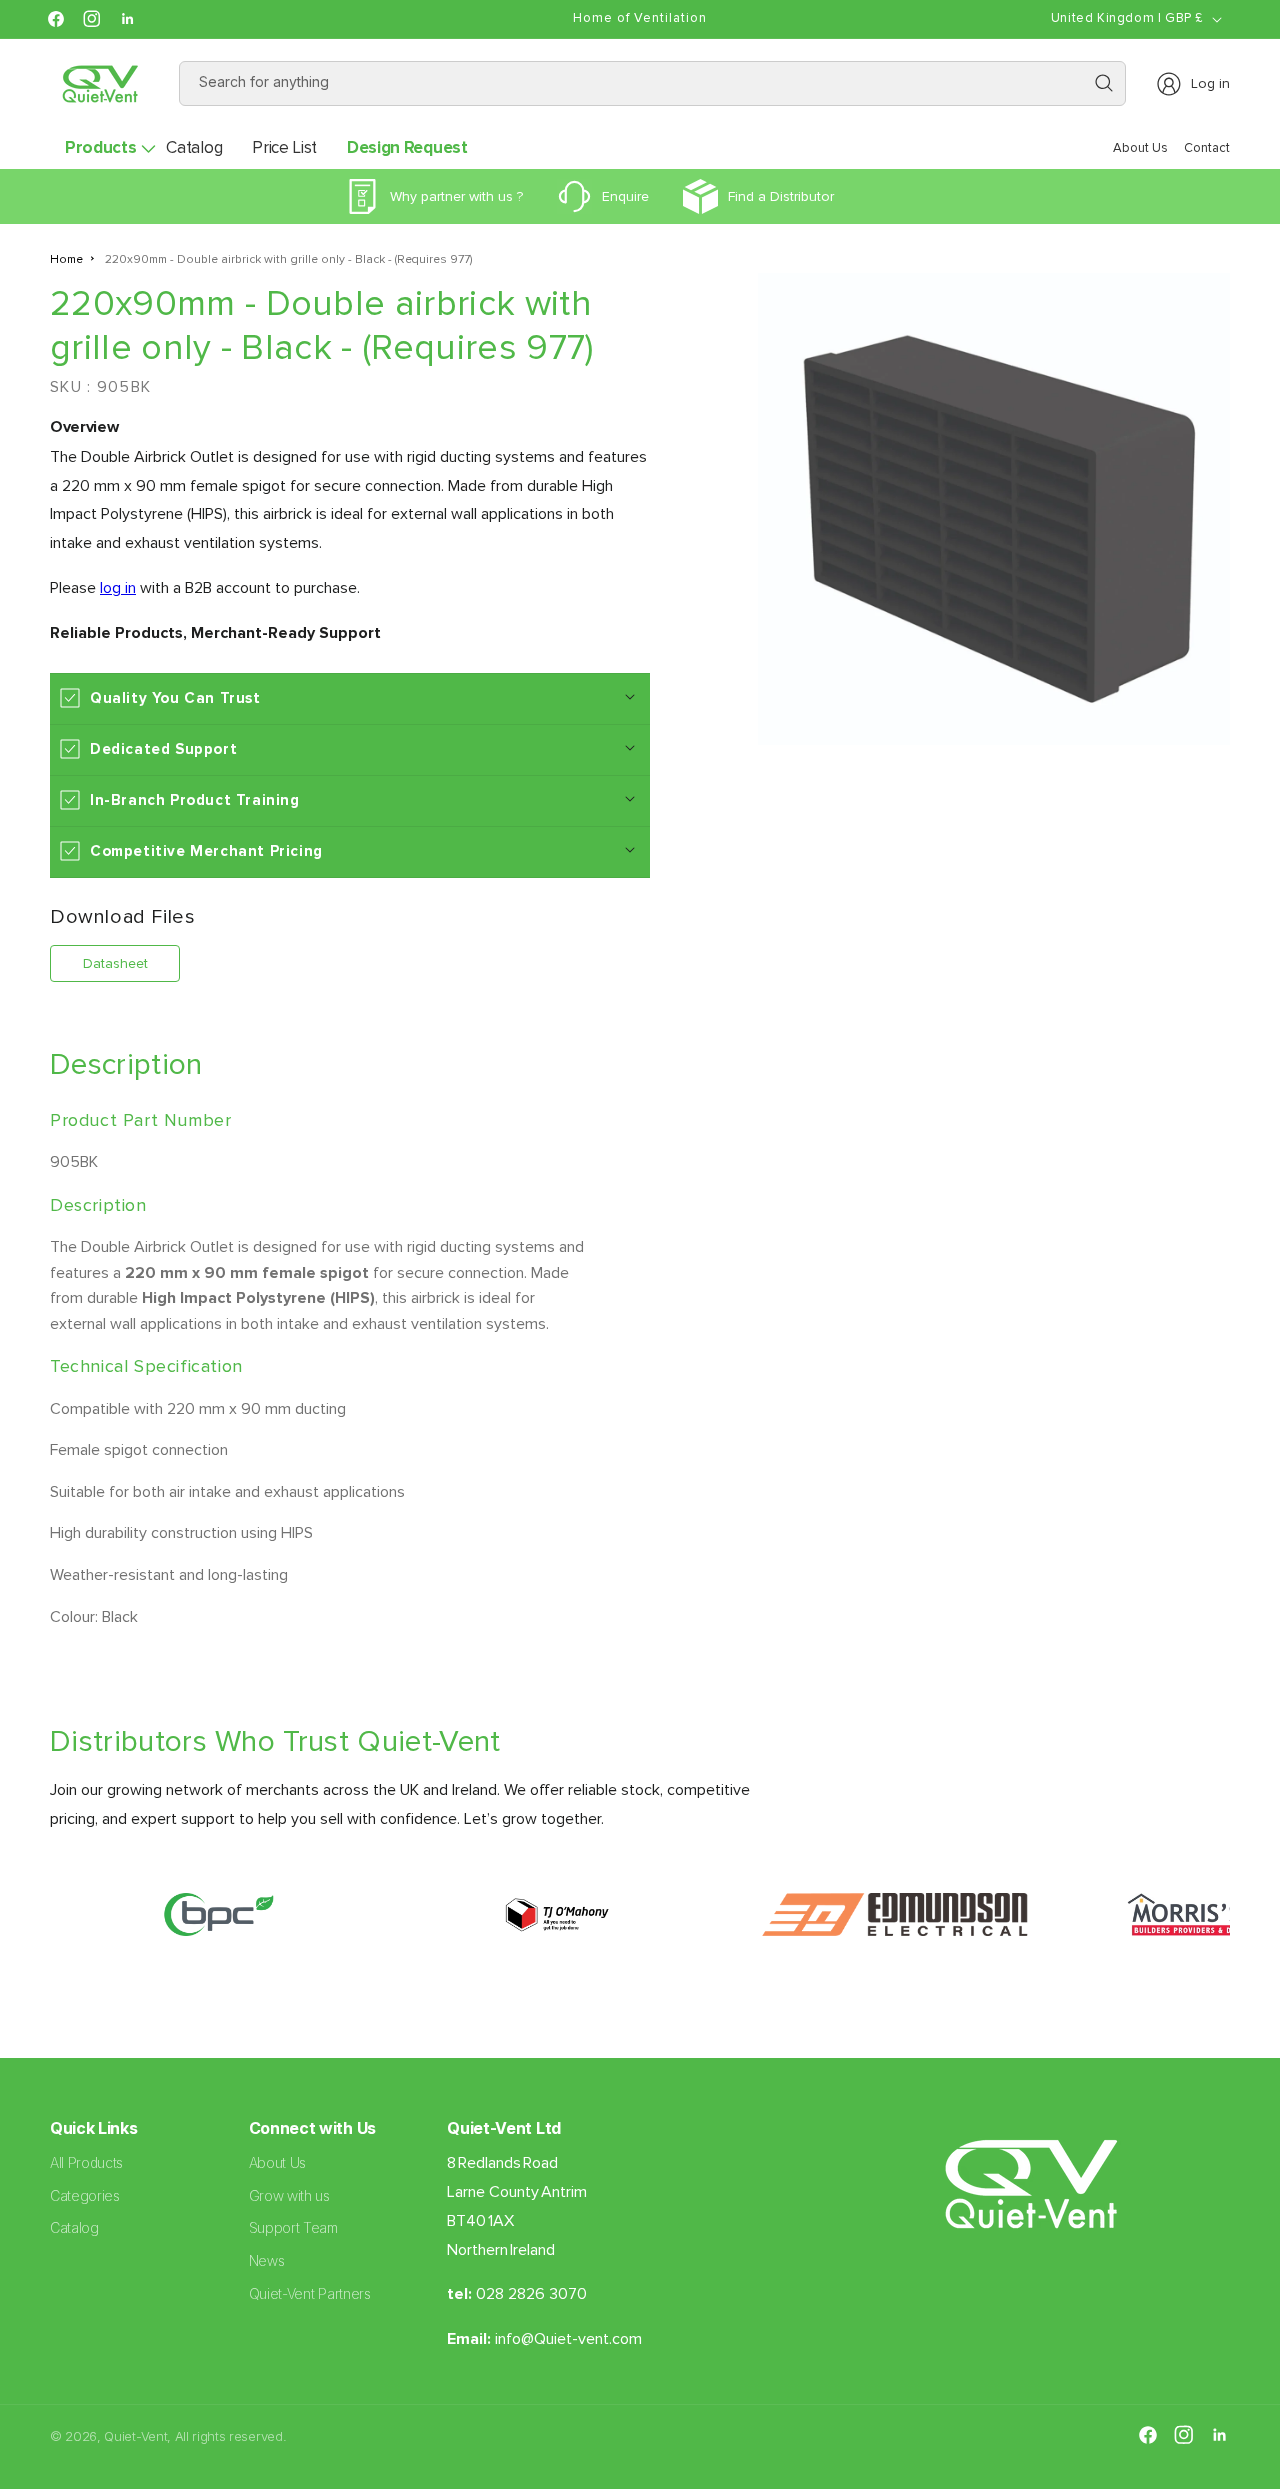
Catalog (74, 2228)
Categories (85, 2195)
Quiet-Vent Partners (310, 2293)
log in (118, 587)
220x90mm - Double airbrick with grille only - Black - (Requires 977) (288, 259)
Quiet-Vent (135, 2436)
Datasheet (115, 962)
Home (66, 259)
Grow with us (289, 2195)
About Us (277, 2162)
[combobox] (653, 83)
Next (1245, 1925)
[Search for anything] (1104, 83)
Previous (35, 1925)
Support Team (293, 2228)
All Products (86, 2162)
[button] (100, 148)
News (267, 2261)
